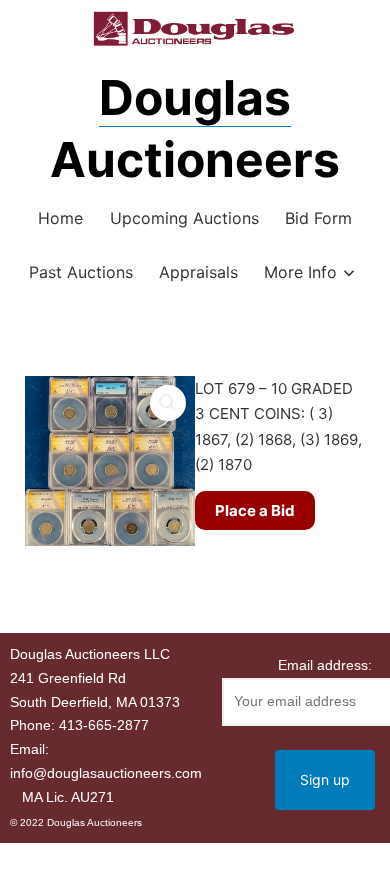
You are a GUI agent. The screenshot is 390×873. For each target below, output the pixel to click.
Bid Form (318, 218)
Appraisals (198, 272)
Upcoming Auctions (184, 218)
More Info (300, 272)
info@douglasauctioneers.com (106, 773)
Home (60, 218)
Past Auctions (81, 272)
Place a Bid (255, 510)
